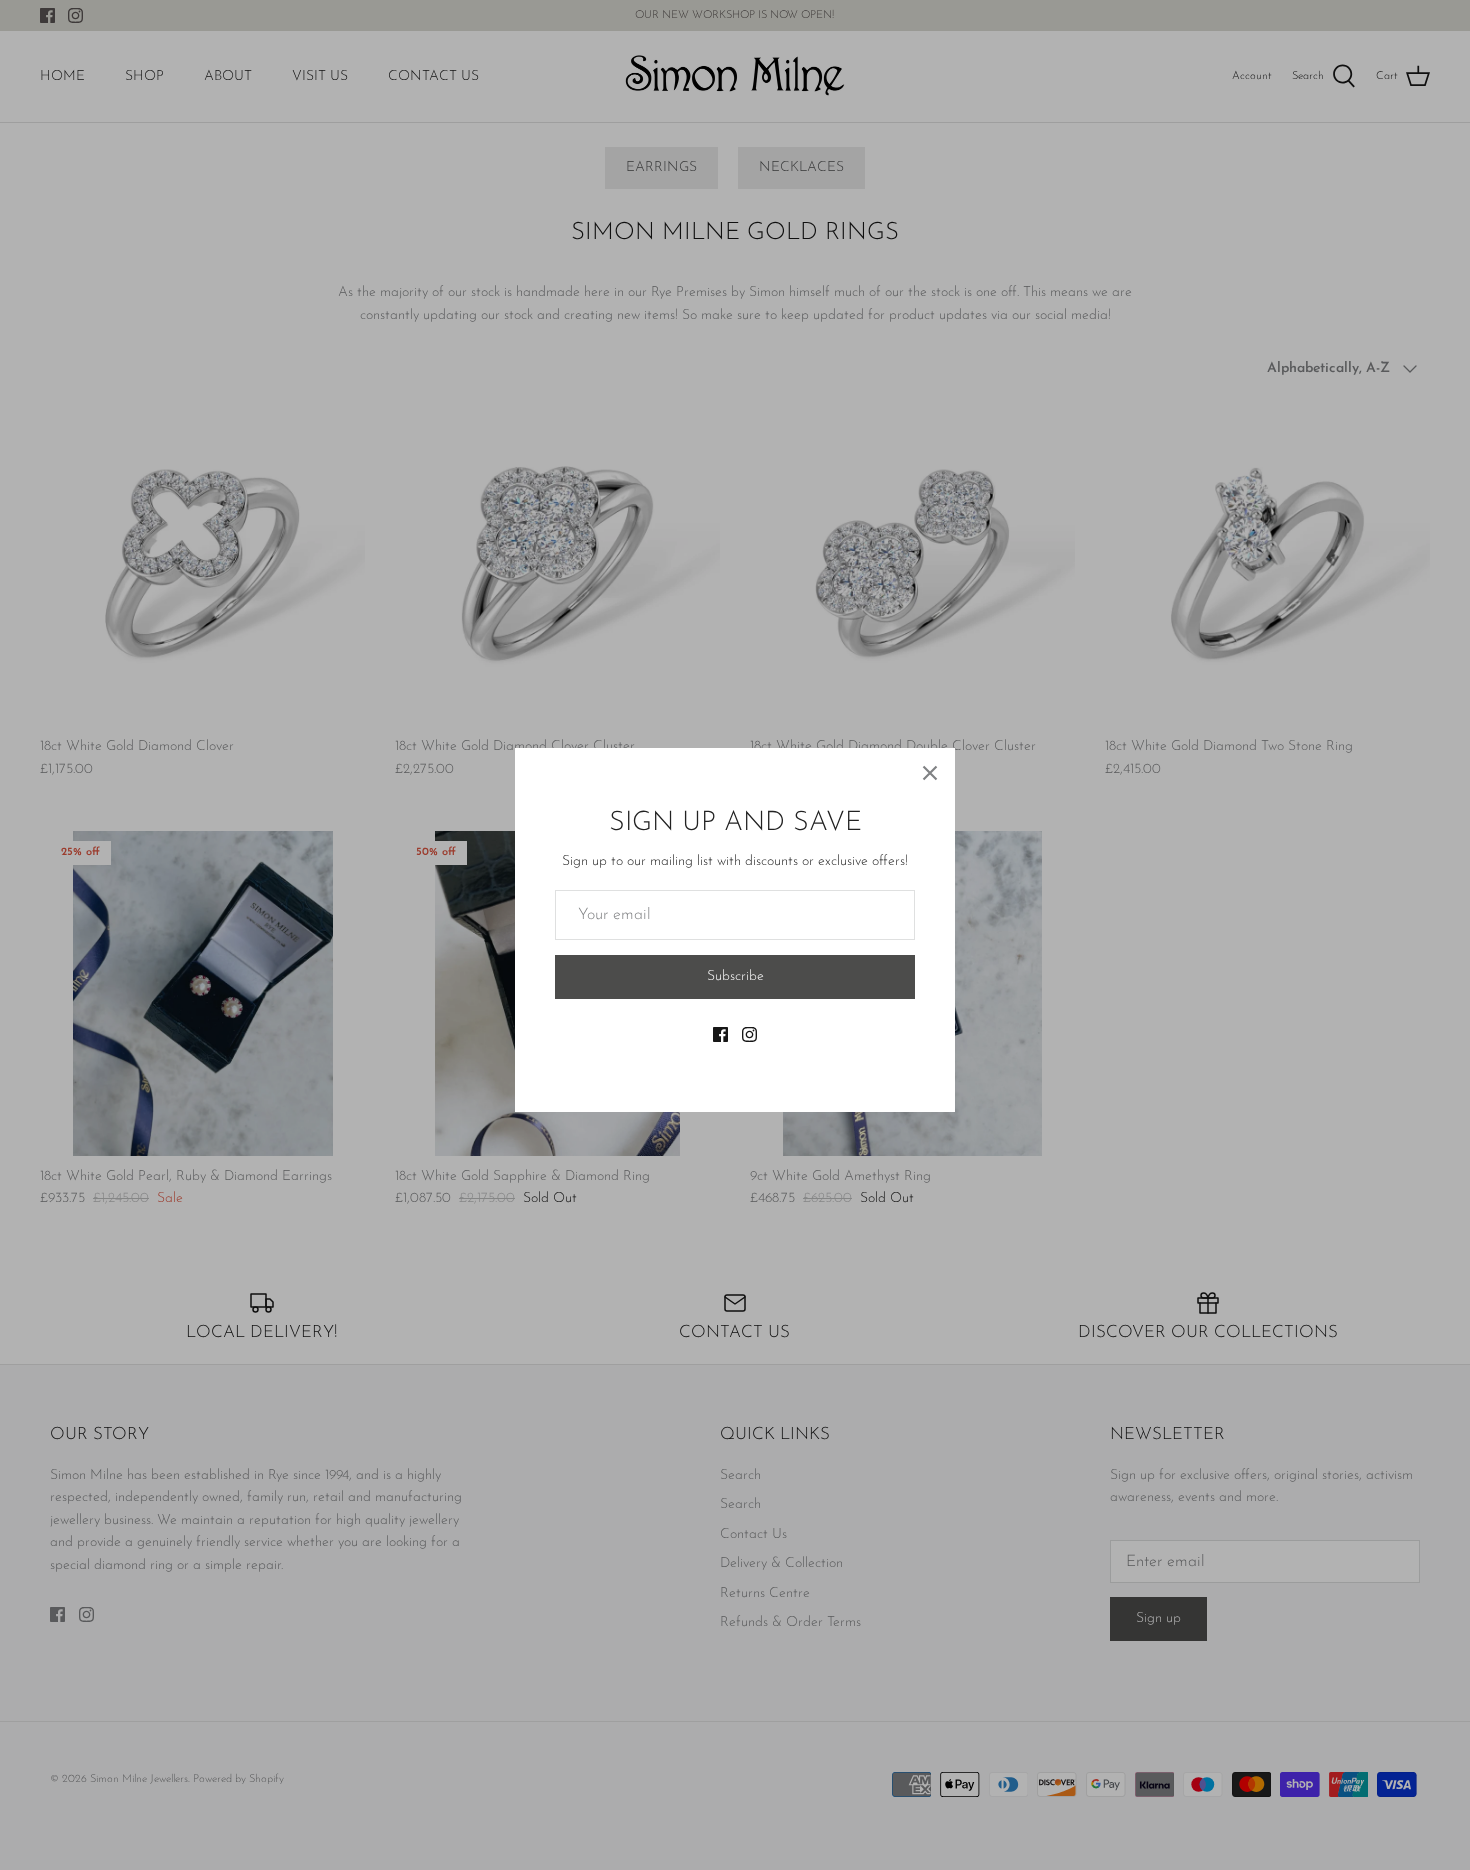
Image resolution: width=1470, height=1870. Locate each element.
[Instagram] (749, 1034)
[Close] (930, 773)
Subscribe (735, 976)
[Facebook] (720, 1034)
